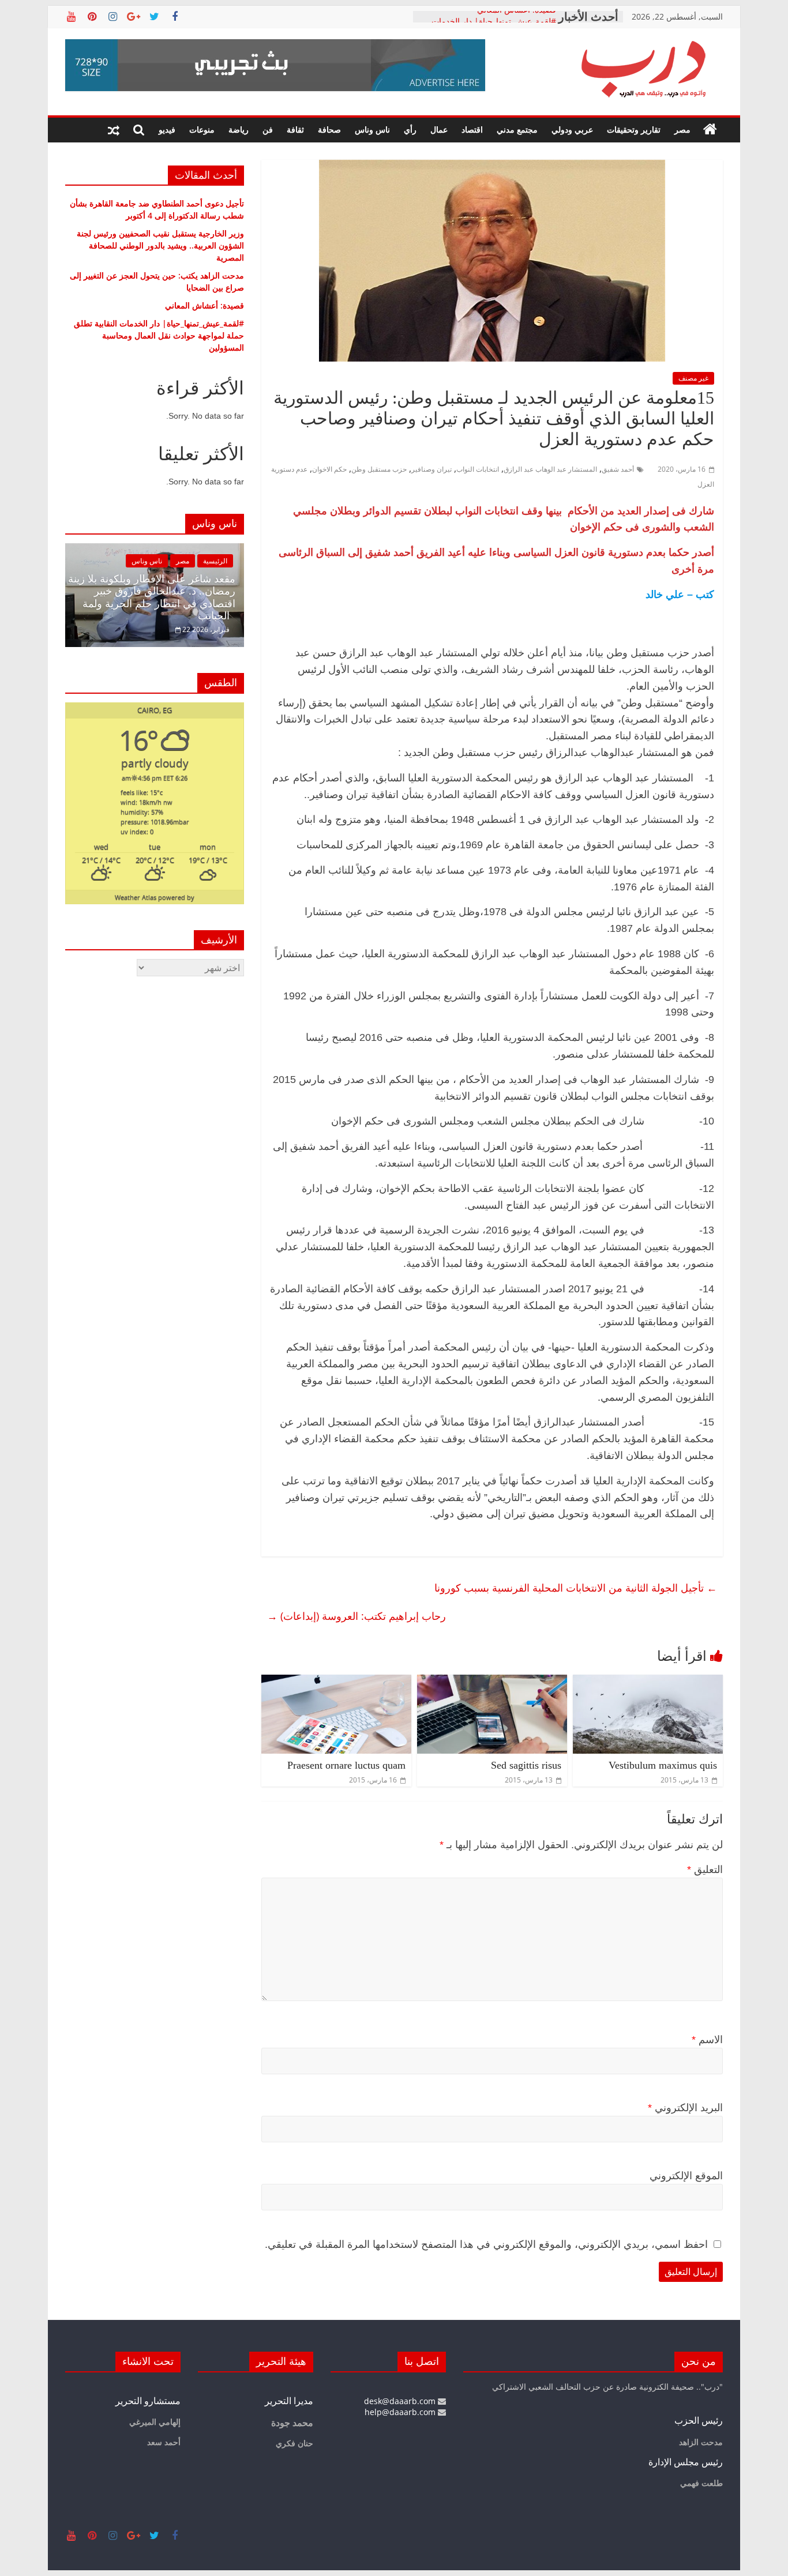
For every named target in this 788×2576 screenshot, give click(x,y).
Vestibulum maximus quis (663, 1765)
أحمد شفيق (618, 469)
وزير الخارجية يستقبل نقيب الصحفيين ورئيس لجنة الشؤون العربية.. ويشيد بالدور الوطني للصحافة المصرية (160, 245)
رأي (410, 129)
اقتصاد (472, 129)
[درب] (710, 130)
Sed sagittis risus (526, 1765)
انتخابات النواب (478, 469)
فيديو (167, 129)
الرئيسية (215, 561)
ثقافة (295, 129)
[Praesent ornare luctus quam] (336, 1682)
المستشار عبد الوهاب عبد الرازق (550, 469)
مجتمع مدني (517, 129)
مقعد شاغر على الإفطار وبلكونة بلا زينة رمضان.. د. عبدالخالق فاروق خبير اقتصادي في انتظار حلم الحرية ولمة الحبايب (152, 598)
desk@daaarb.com (401, 2401)
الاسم (707, 2040)
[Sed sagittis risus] (492, 1682)
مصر (682, 129)
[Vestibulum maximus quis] (648, 1682)
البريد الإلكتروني (685, 2108)
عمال (439, 129)
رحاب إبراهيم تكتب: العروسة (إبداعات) (357, 1616)
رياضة (239, 129)
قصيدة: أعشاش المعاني (517, 16)
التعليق (705, 1870)
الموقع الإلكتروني (686, 2176)
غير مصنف (693, 378)
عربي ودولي (572, 129)
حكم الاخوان (329, 469)
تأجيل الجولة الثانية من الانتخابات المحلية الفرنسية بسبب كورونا (576, 1588)
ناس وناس (372, 129)
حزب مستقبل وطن (379, 469)
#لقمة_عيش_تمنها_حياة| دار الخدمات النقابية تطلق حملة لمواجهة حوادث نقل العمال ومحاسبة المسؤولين (159, 335)
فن (268, 129)
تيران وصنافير (431, 469)
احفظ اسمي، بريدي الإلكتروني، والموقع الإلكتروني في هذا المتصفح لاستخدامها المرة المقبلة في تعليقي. (486, 2244)
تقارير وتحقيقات (634, 129)
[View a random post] (114, 130)
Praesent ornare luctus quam (346, 1765)
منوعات (202, 129)
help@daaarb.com (401, 2412)
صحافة (329, 129)
